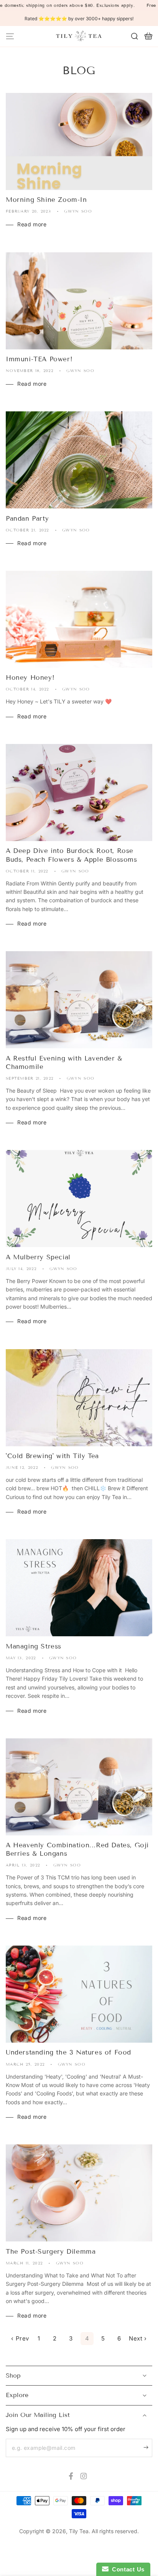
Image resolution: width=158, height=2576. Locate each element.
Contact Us (127, 2569)
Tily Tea (79, 2531)
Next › (138, 2338)
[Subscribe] (148, 2448)
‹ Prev (20, 2338)
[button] (135, 36)
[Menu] (10, 36)
